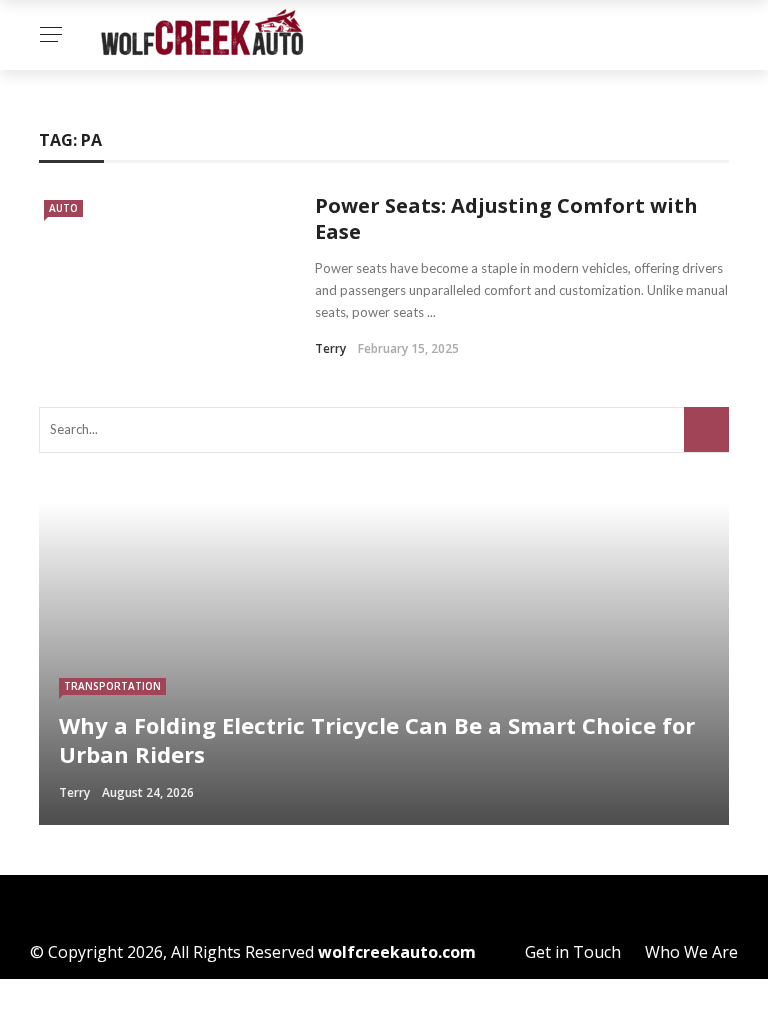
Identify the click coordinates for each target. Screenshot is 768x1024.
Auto (63, 208)
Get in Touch (573, 952)
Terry (330, 348)
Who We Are (691, 952)
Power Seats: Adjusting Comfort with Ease (506, 218)
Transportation (112, 686)
